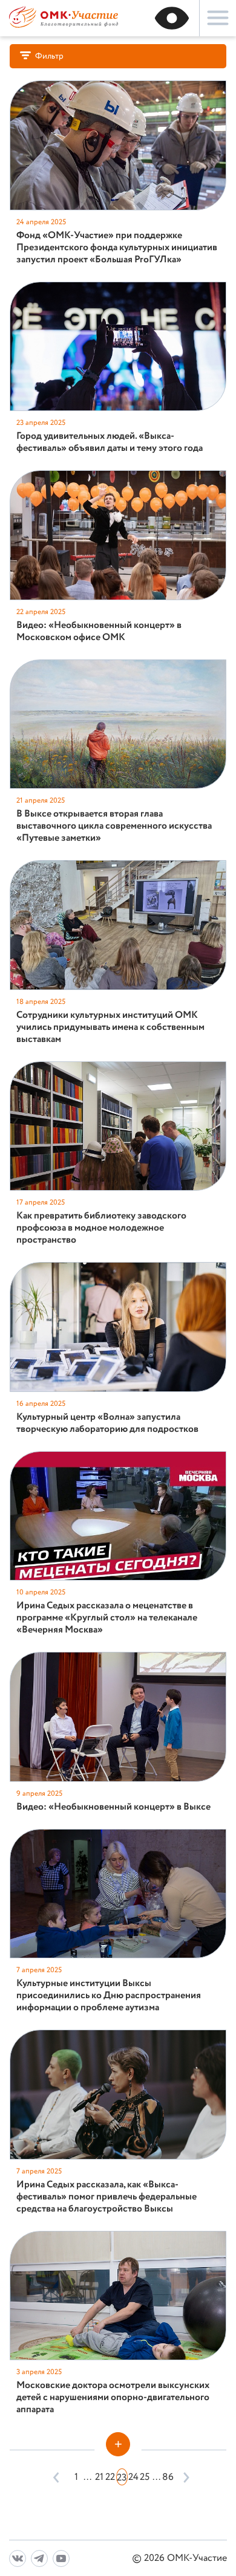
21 (99, 2477)
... (87, 2477)
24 (133, 2477)
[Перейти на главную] (64, 26)
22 (110, 2477)
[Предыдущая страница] (57, 2477)
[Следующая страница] (184, 2477)
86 (168, 2477)
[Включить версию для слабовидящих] (172, 18)
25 (145, 2477)
